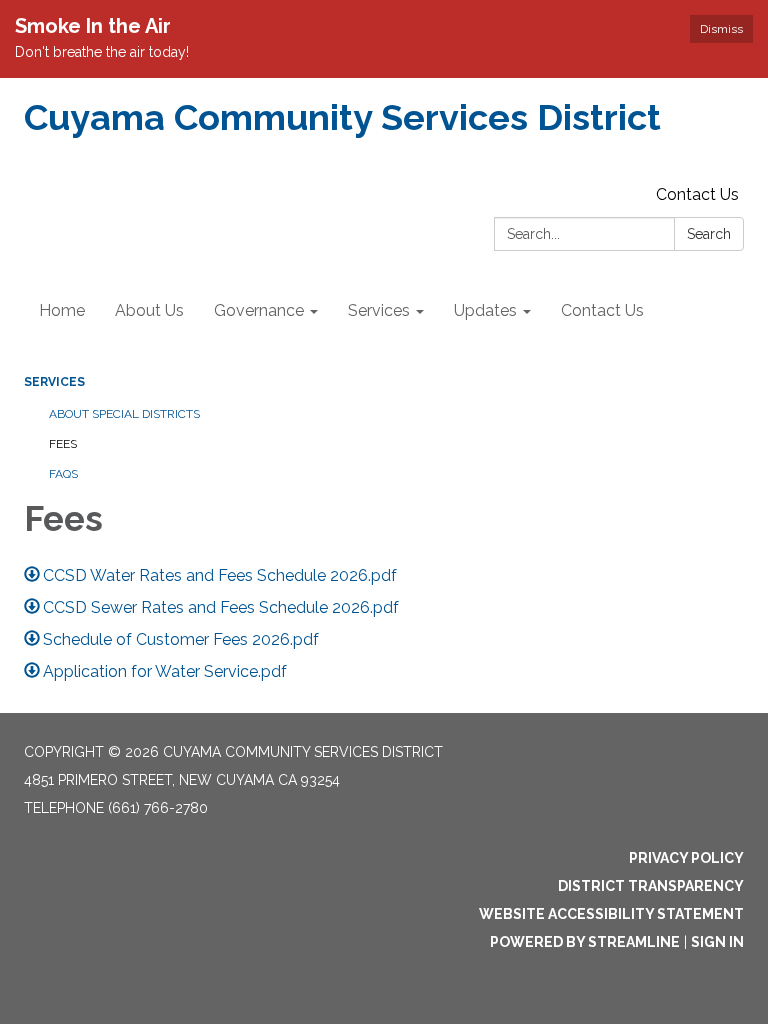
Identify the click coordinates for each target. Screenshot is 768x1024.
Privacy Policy (686, 858)
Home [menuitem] (62, 310)
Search (709, 234)
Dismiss (721, 29)
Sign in (717, 942)
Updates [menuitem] (485, 310)
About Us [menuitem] (149, 310)
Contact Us (697, 194)
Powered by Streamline (585, 942)
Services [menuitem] (379, 310)
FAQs (63, 474)
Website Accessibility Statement (611, 914)
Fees (63, 444)
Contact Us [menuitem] (602, 310)
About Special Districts (124, 414)
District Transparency (651, 886)
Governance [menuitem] (259, 310)
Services (54, 382)
